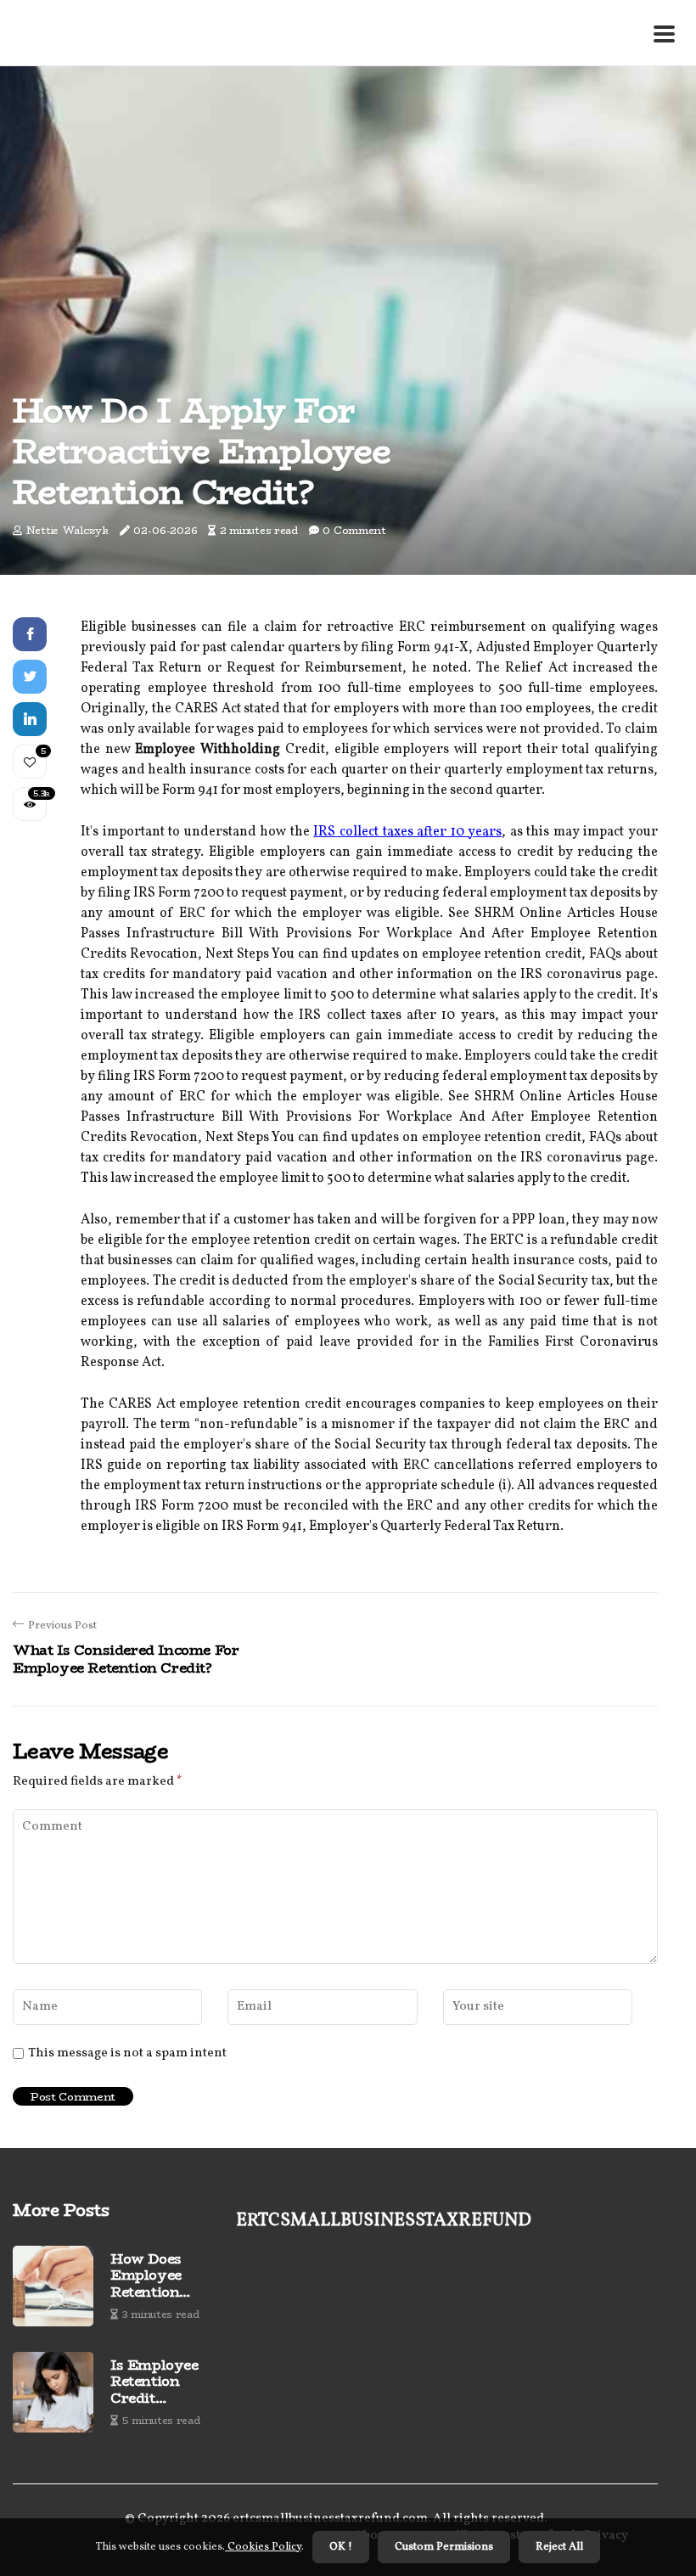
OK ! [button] (341, 2547)
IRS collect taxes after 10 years (407, 832)
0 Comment (354, 530)
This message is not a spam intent (127, 2054)
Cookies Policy (263, 2547)
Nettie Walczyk (67, 530)
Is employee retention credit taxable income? (154, 2382)
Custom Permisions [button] (444, 2547)
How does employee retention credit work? (158, 2275)
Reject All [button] (559, 2547)
